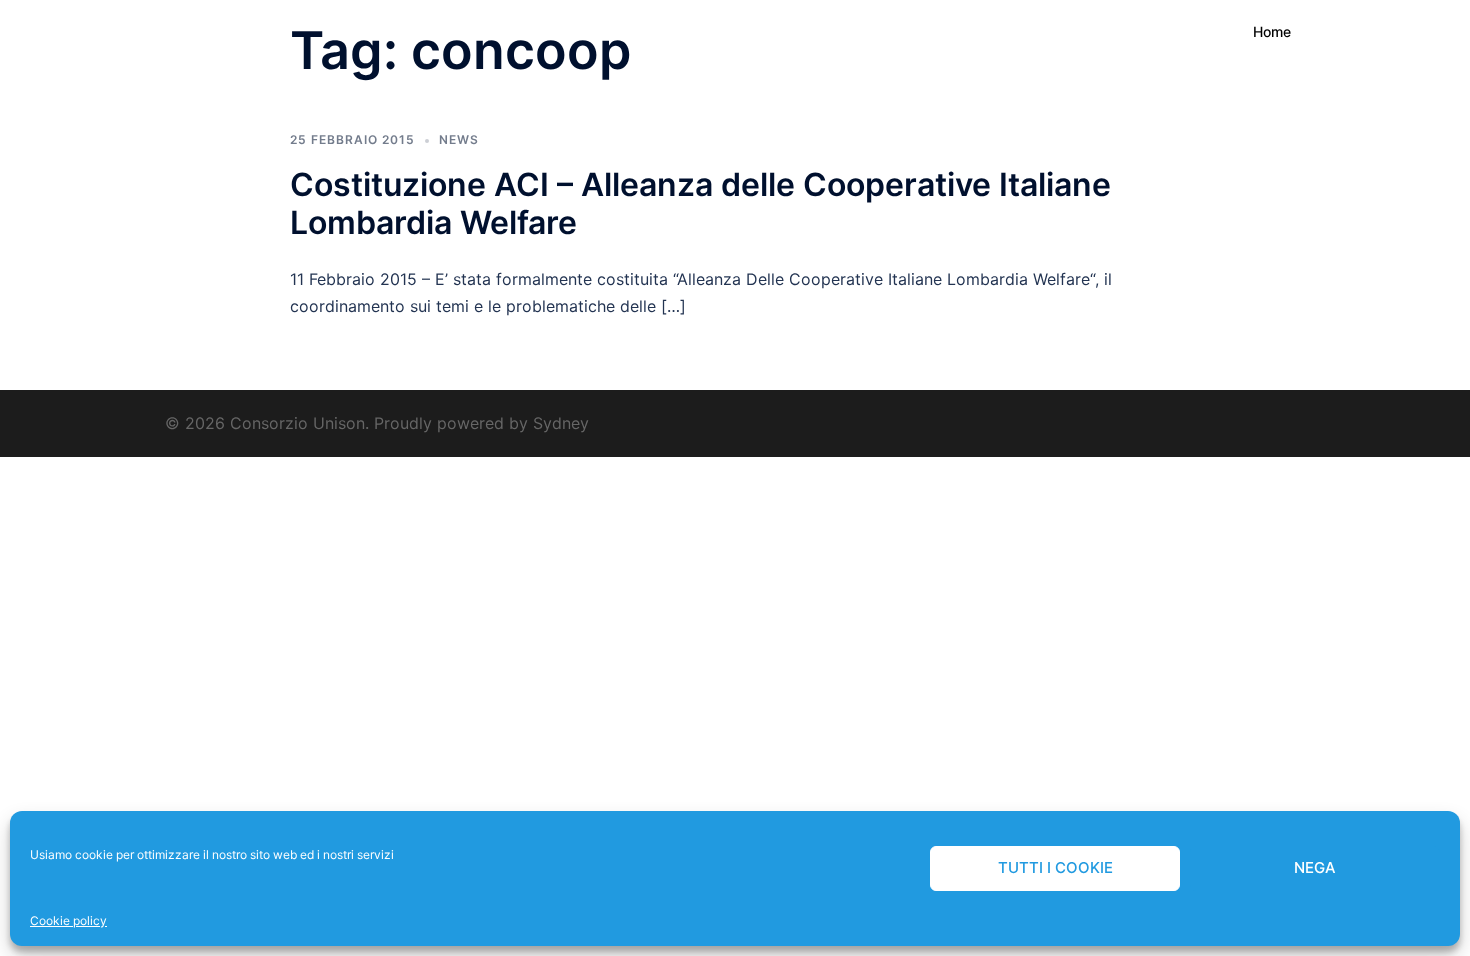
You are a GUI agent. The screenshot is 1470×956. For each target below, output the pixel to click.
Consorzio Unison (216, 31)
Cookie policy (68, 920)
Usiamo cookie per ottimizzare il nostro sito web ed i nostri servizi (212, 854)
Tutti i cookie (1055, 867)
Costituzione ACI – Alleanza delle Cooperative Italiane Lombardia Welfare (700, 203)
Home (1272, 31)
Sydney (561, 423)
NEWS (459, 139)
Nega (1315, 867)
